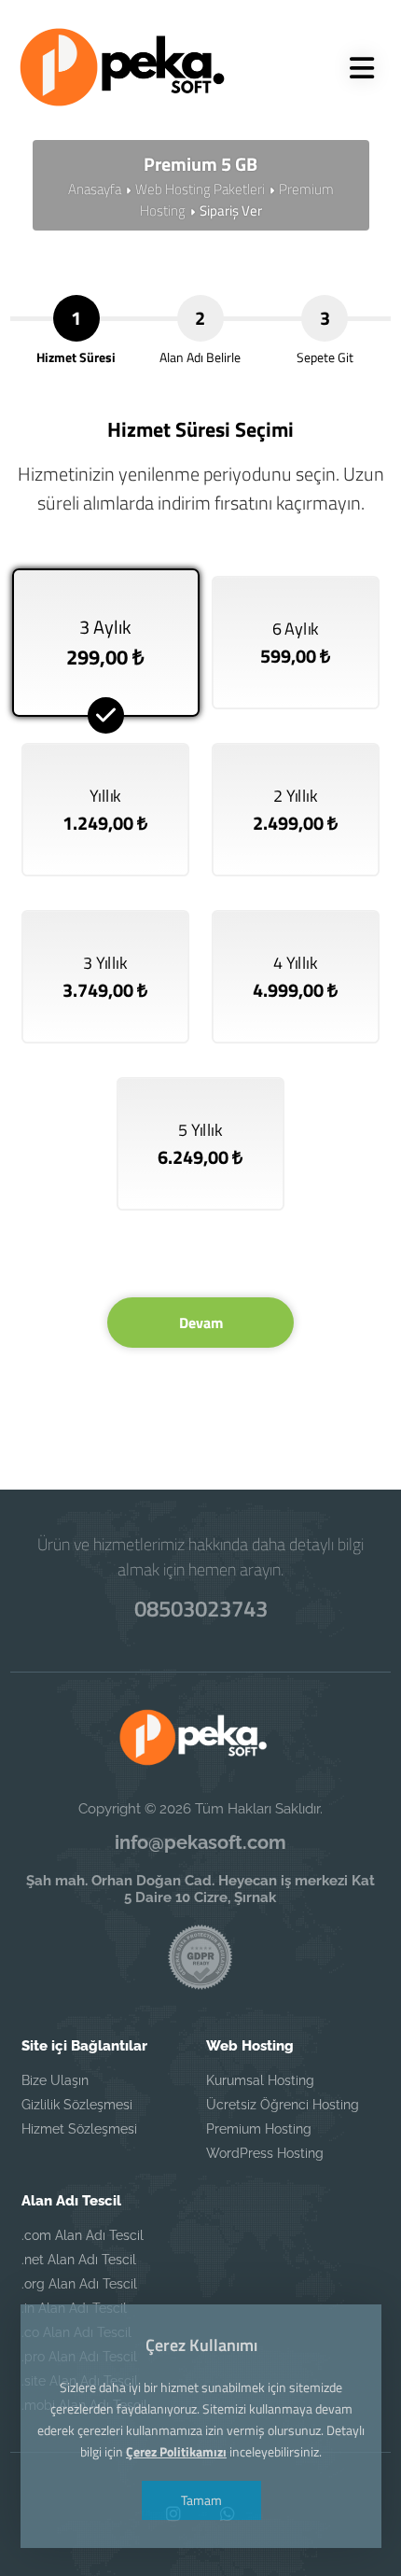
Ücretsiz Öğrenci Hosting (283, 2105)
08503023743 (201, 1608)
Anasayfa (95, 189)
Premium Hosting (259, 2129)
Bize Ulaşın (55, 2080)
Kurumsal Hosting (260, 2080)
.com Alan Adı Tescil (83, 2235)
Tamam (200, 2500)
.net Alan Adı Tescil (79, 2260)
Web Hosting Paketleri (200, 189)
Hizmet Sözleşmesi (79, 2129)
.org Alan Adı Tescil (79, 2284)
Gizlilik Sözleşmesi (77, 2105)
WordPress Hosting (265, 2153)
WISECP (240, 1460)
